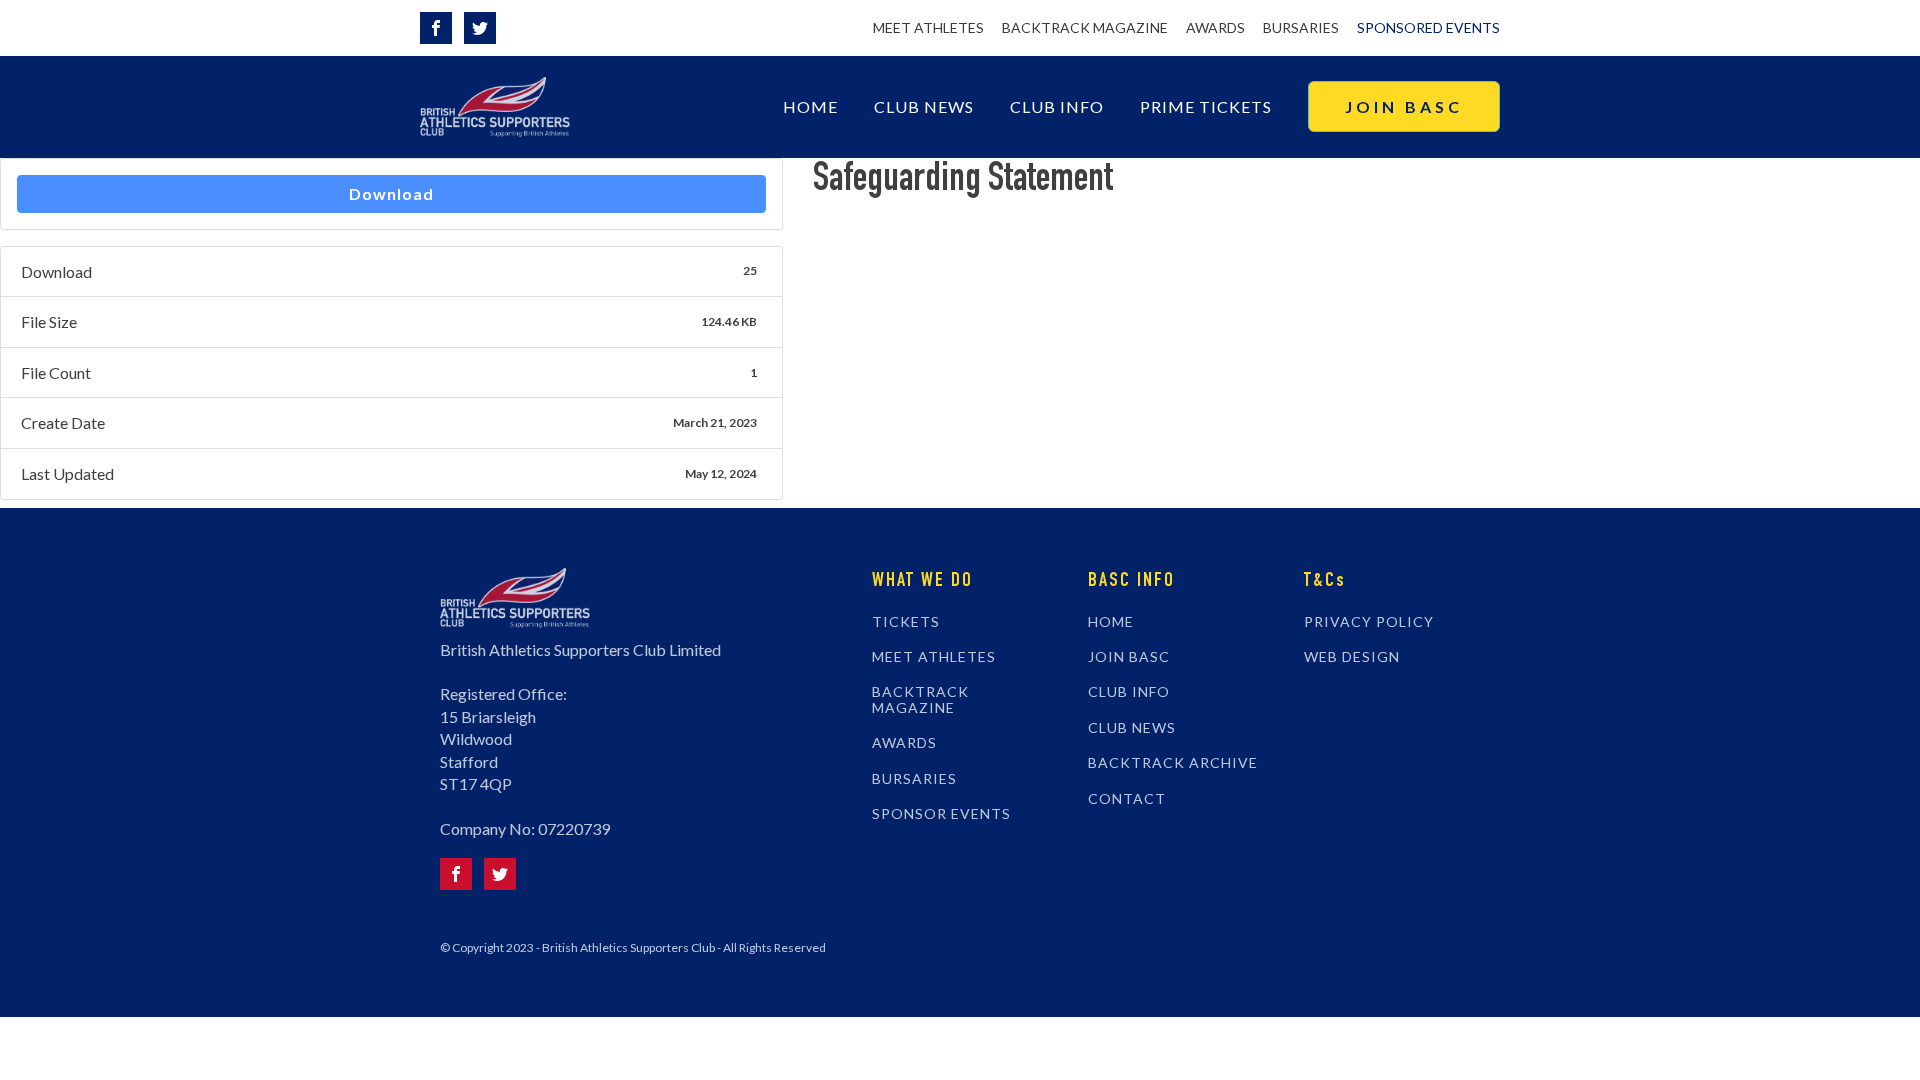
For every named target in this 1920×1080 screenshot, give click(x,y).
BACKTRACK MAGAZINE (1085, 27)
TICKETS (906, 621)
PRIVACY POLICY (1369, 621)
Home (810, 106)
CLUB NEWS (1132, 727)
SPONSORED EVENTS (1428, 27)
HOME (1111, 621)
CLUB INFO (1129, 691)
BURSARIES (1301, 27)
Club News (924, 106)
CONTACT (1127, 798)
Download (391, 193)
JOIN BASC (1404, 106)
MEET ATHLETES (928, 27)
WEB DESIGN (1352, 656)
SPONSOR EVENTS (941, 813)
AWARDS (1215, 27)
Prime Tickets (1206, 106)
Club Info (1057, 106)
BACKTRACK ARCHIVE (1173, 762)
